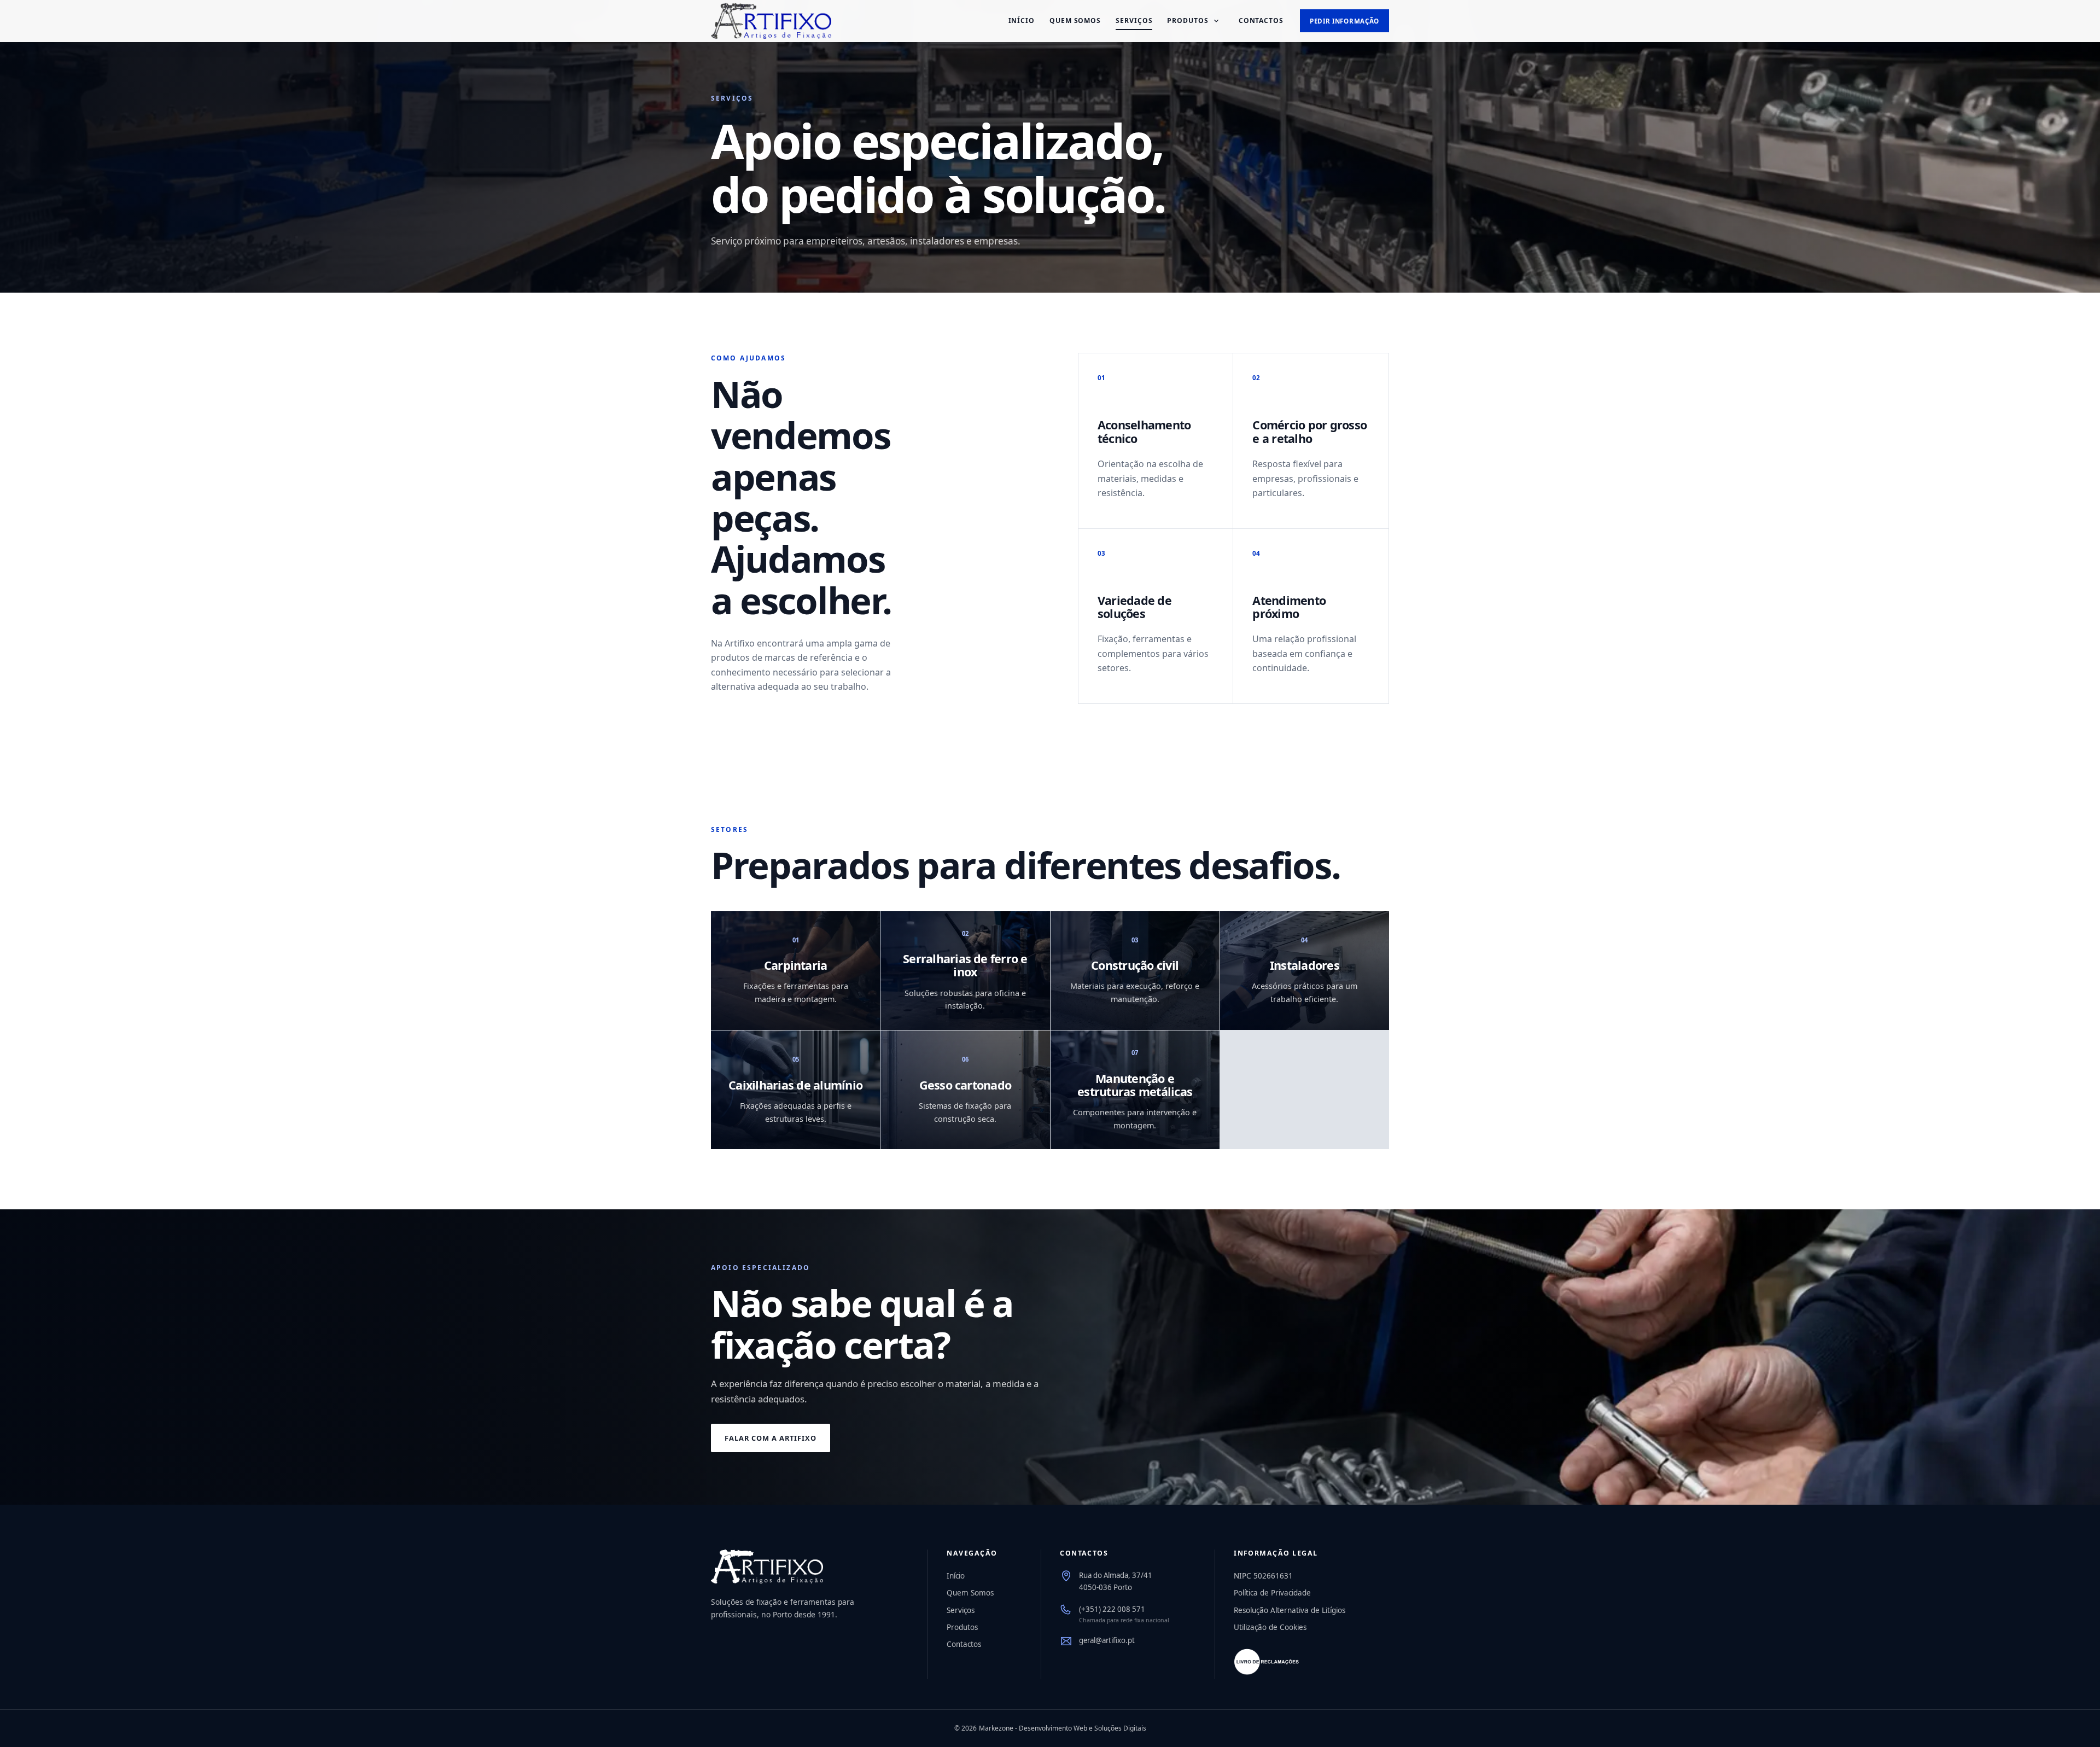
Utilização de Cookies (1270, 1627)
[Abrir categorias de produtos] (1216, 21)
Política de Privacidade (1272, 1593)
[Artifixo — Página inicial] (771, 21)
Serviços (1134, 21)
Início (1022, 21)
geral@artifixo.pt (1107, 1640)
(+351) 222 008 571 (1112, 1609)
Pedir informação (1344, 21)
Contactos (1261, 21)
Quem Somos (1075, 21)
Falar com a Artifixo (771, 1438)
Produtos (1188, 21)
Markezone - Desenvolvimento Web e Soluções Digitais (1063, 1728)
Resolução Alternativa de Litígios (1290, 1610)
